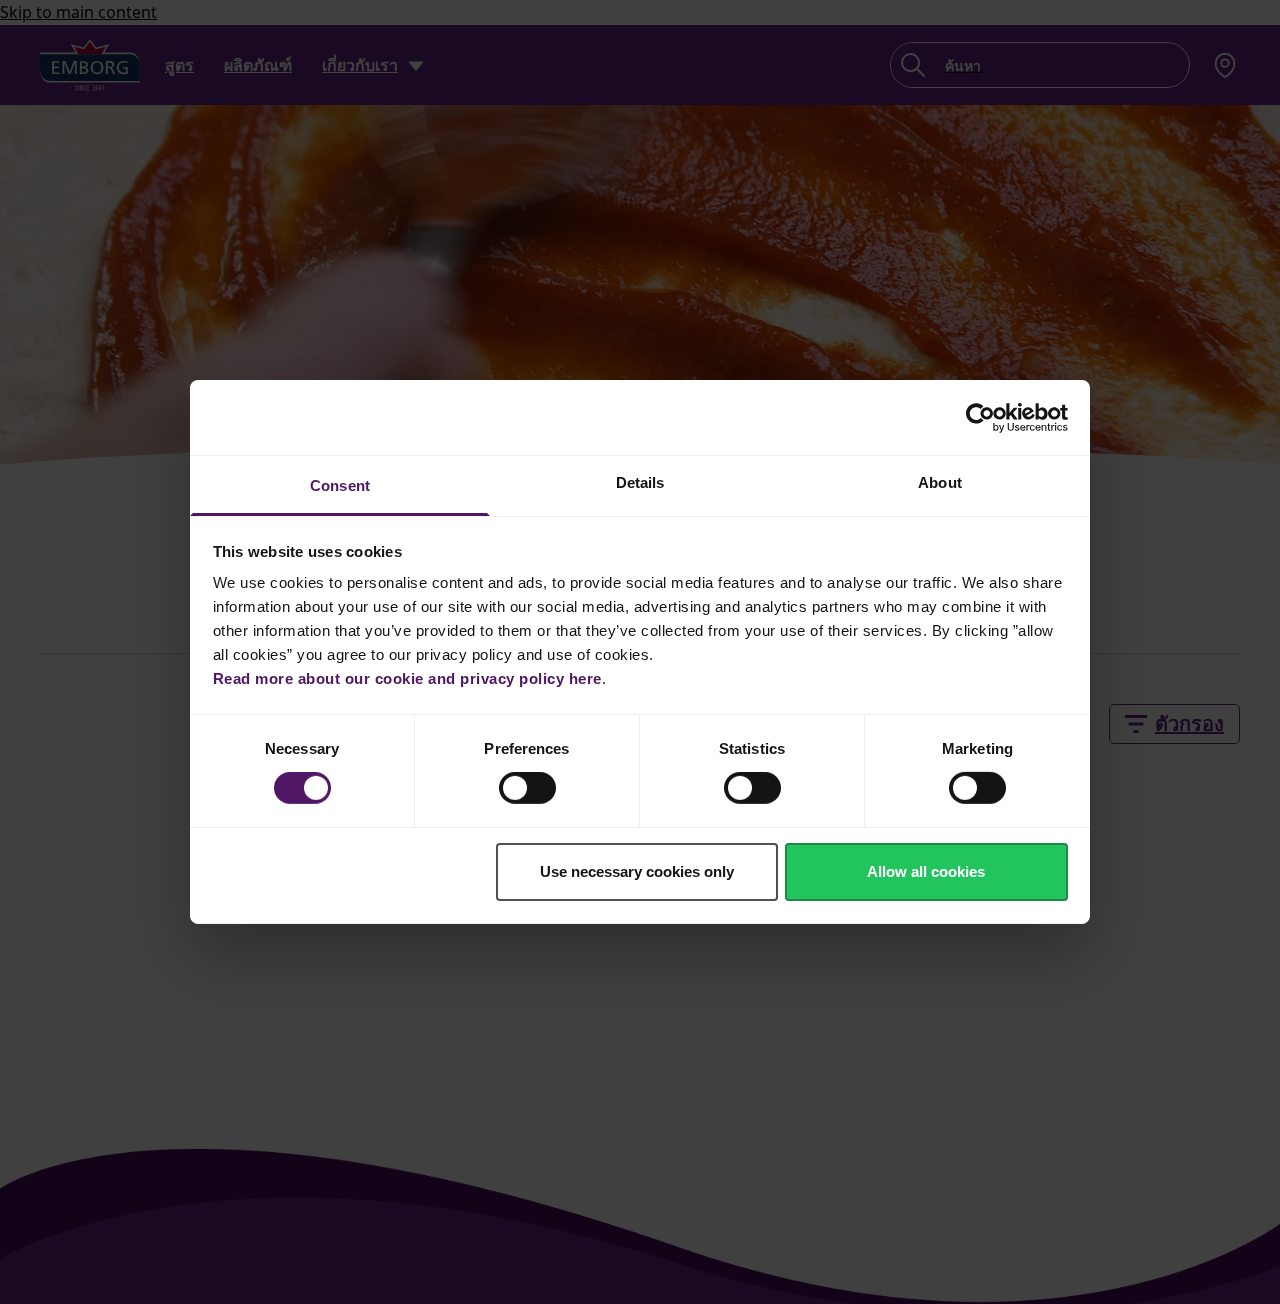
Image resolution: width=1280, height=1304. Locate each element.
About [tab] (940, 482)
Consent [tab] (340, 485)
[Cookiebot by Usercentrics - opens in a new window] (980, 417)
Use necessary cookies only (637, 871)
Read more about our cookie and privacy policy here (407, 678)
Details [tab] (640, 482)
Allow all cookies (926, 871)
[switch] (527, 788)
